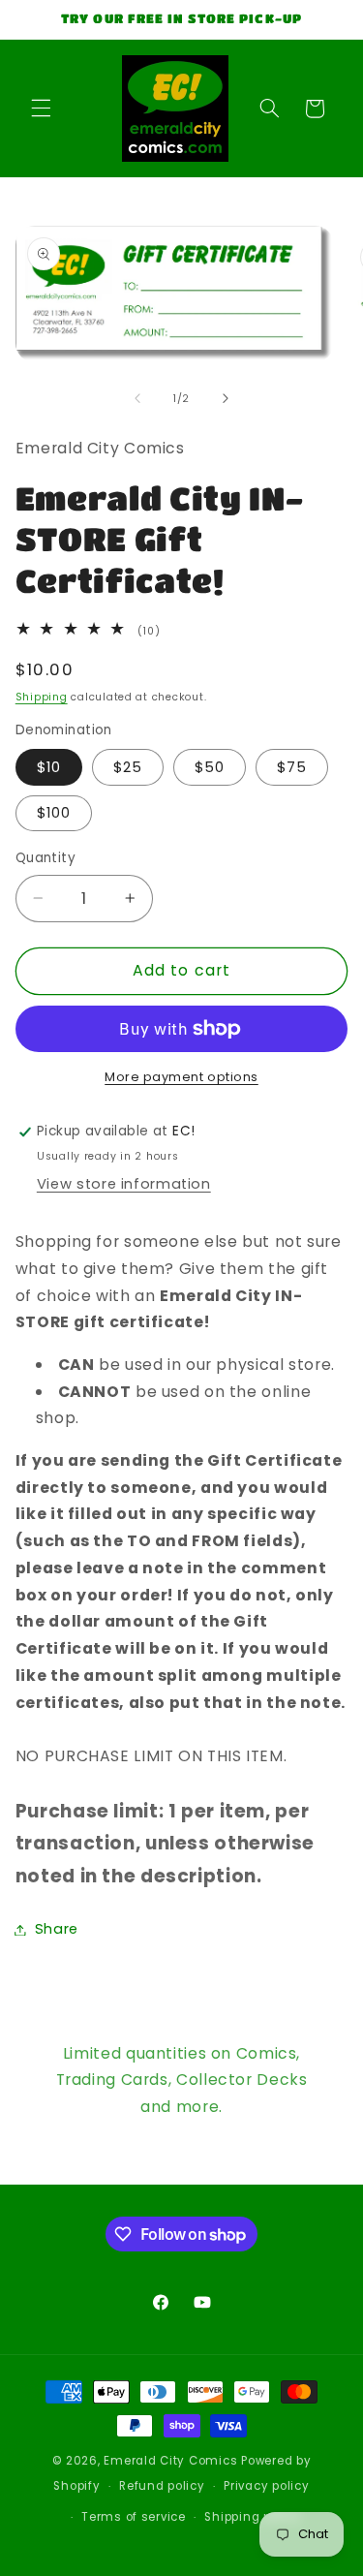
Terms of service (134, 2517)
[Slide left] (137, 399)
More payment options (181, 1077)
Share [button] (57, 1929)
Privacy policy (266, 2486)
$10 (49, 767)
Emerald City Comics (170, 2461)
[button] (41, 109)
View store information (124, 1184)
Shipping (42, 697)
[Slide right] (226, 399)
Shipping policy (252, 2517)
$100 (54, 813)
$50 (210, 767)
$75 (292, 767)
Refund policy (162, 2486)
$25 (128, 767)
